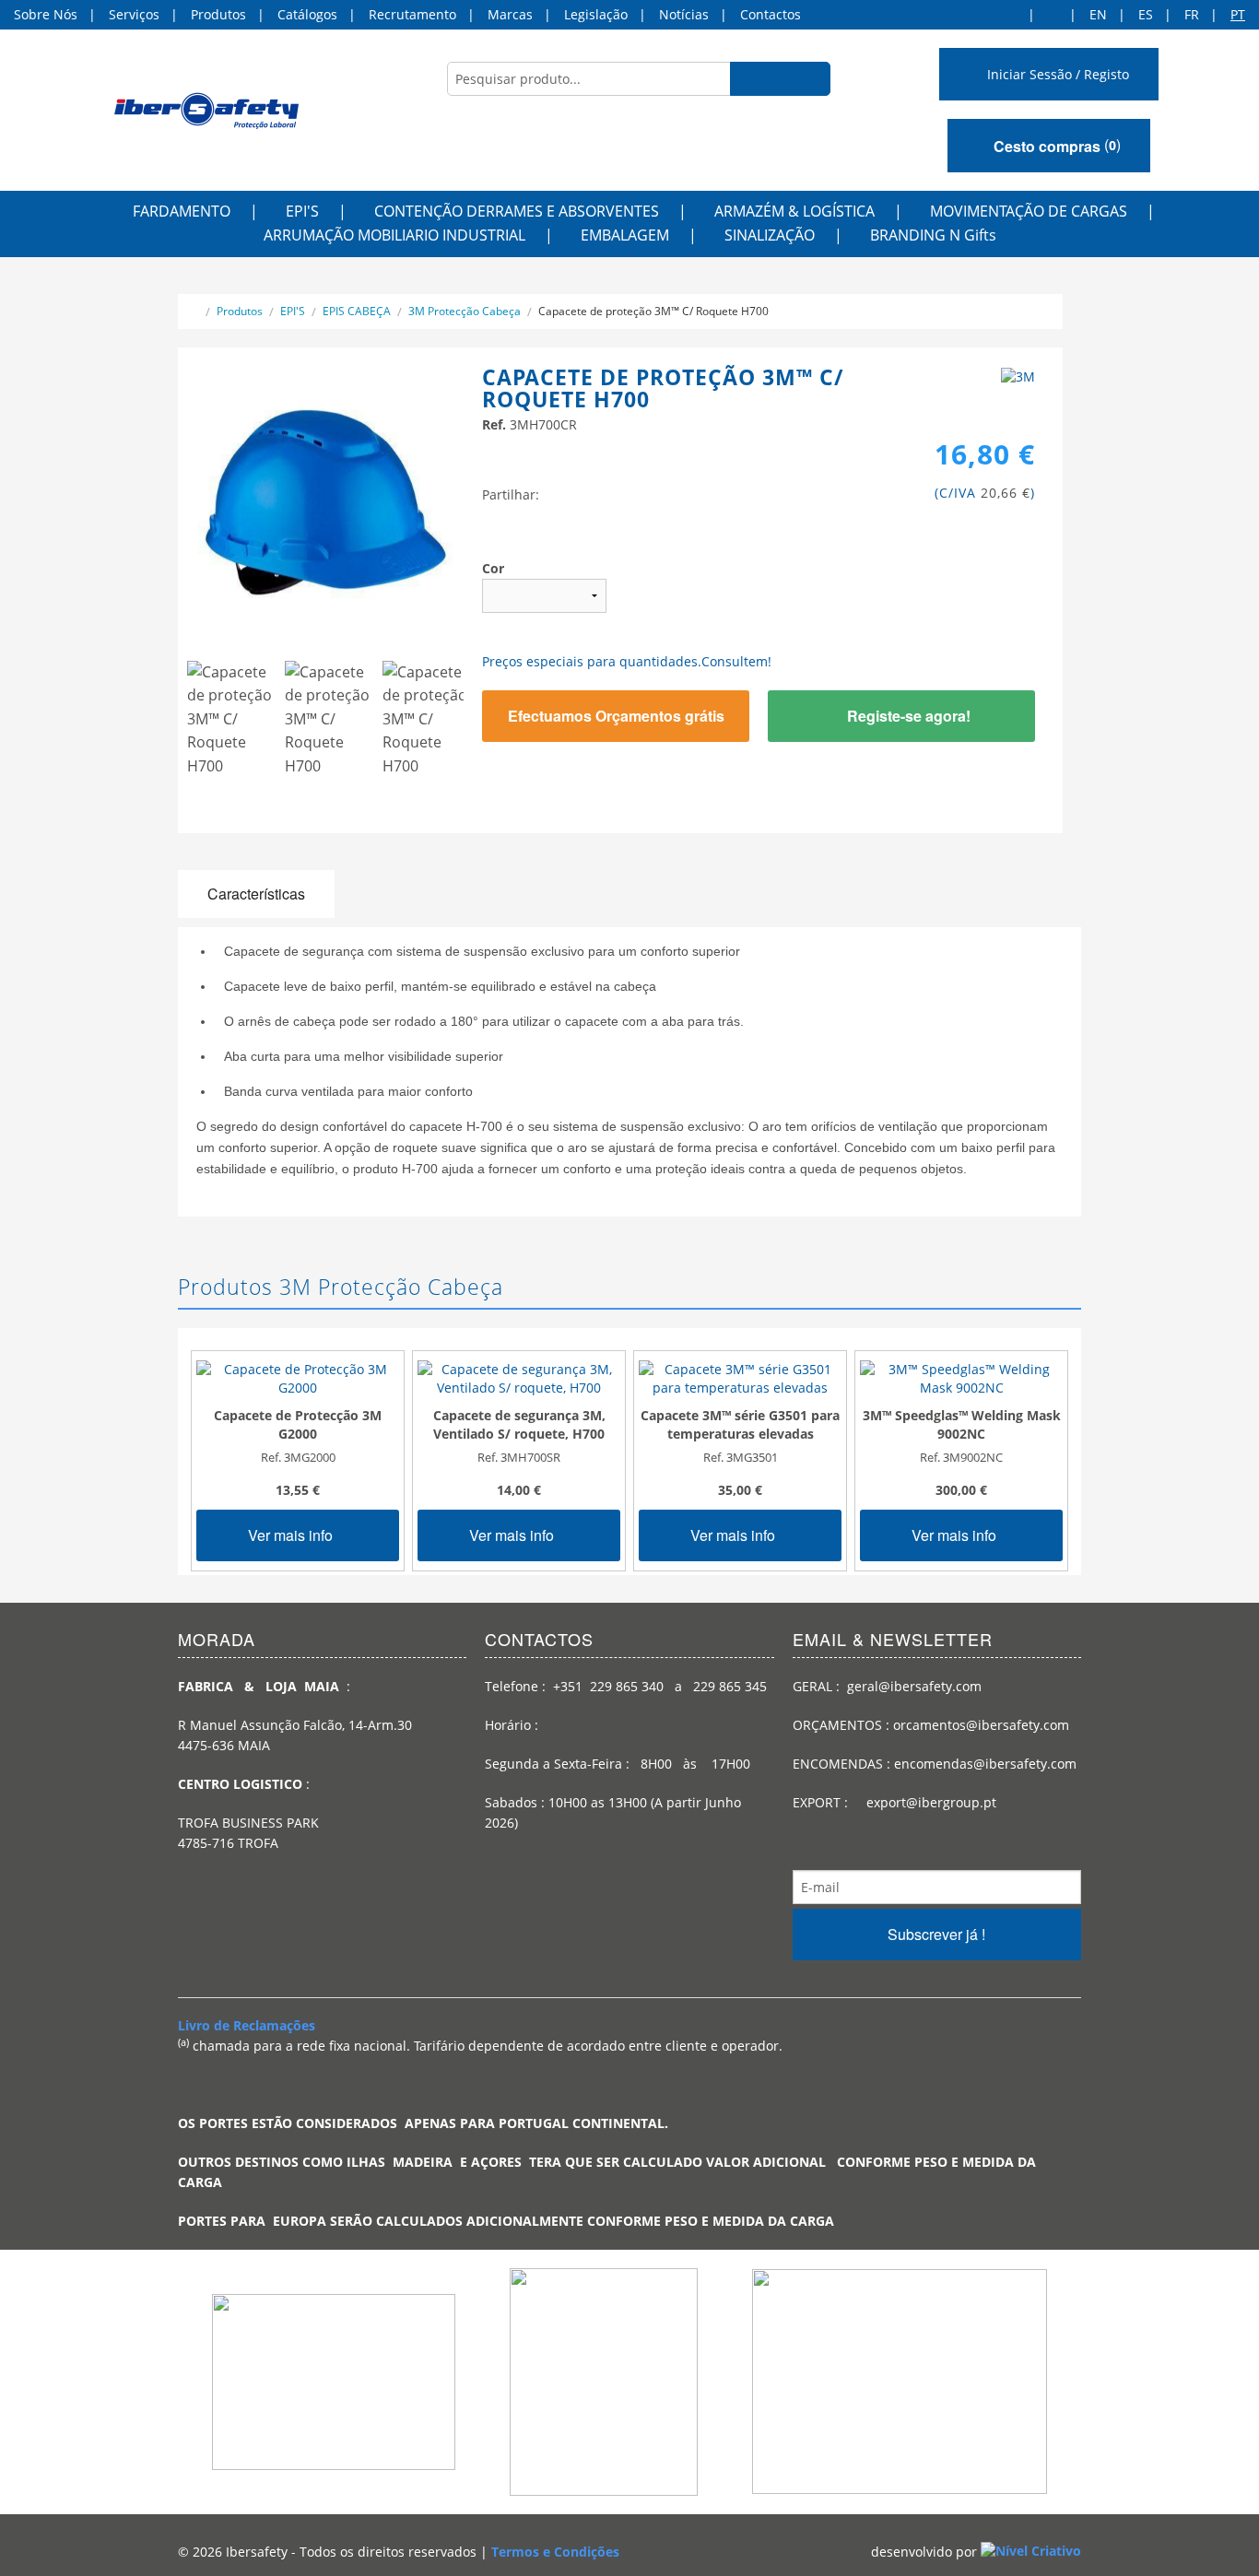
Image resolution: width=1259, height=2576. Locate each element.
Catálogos (307, 14)
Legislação (596, 14)
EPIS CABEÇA (357, 311)
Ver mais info (292, 1535)
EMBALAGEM (625, 235)
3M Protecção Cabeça (465, 311)
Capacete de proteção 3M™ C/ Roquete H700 (653, 311)
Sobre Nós (46, 14)
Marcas (510, 14)
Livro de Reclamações (247, 2025)
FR (1192, 14)
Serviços (134, 14)
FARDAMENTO (182, 211)
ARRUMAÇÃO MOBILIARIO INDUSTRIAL (394, 235)
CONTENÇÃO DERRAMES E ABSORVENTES (517, 211)
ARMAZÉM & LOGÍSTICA (794, 211)
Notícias (684, 14)
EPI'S (302, 211)
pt (1238, 14)
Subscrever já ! (936, 1934)
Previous (159, 729)
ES (1146, 14)
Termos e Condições (555, 2552)
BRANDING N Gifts (933, 235)
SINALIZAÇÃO (770, 235)
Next (495, 729)
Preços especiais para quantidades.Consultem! (627, 661)
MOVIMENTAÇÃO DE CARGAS (1029, 211)
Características (256, 894)
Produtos (218, 14)
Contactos (771, 14)
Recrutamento (412, 14)
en (1098, 14)
